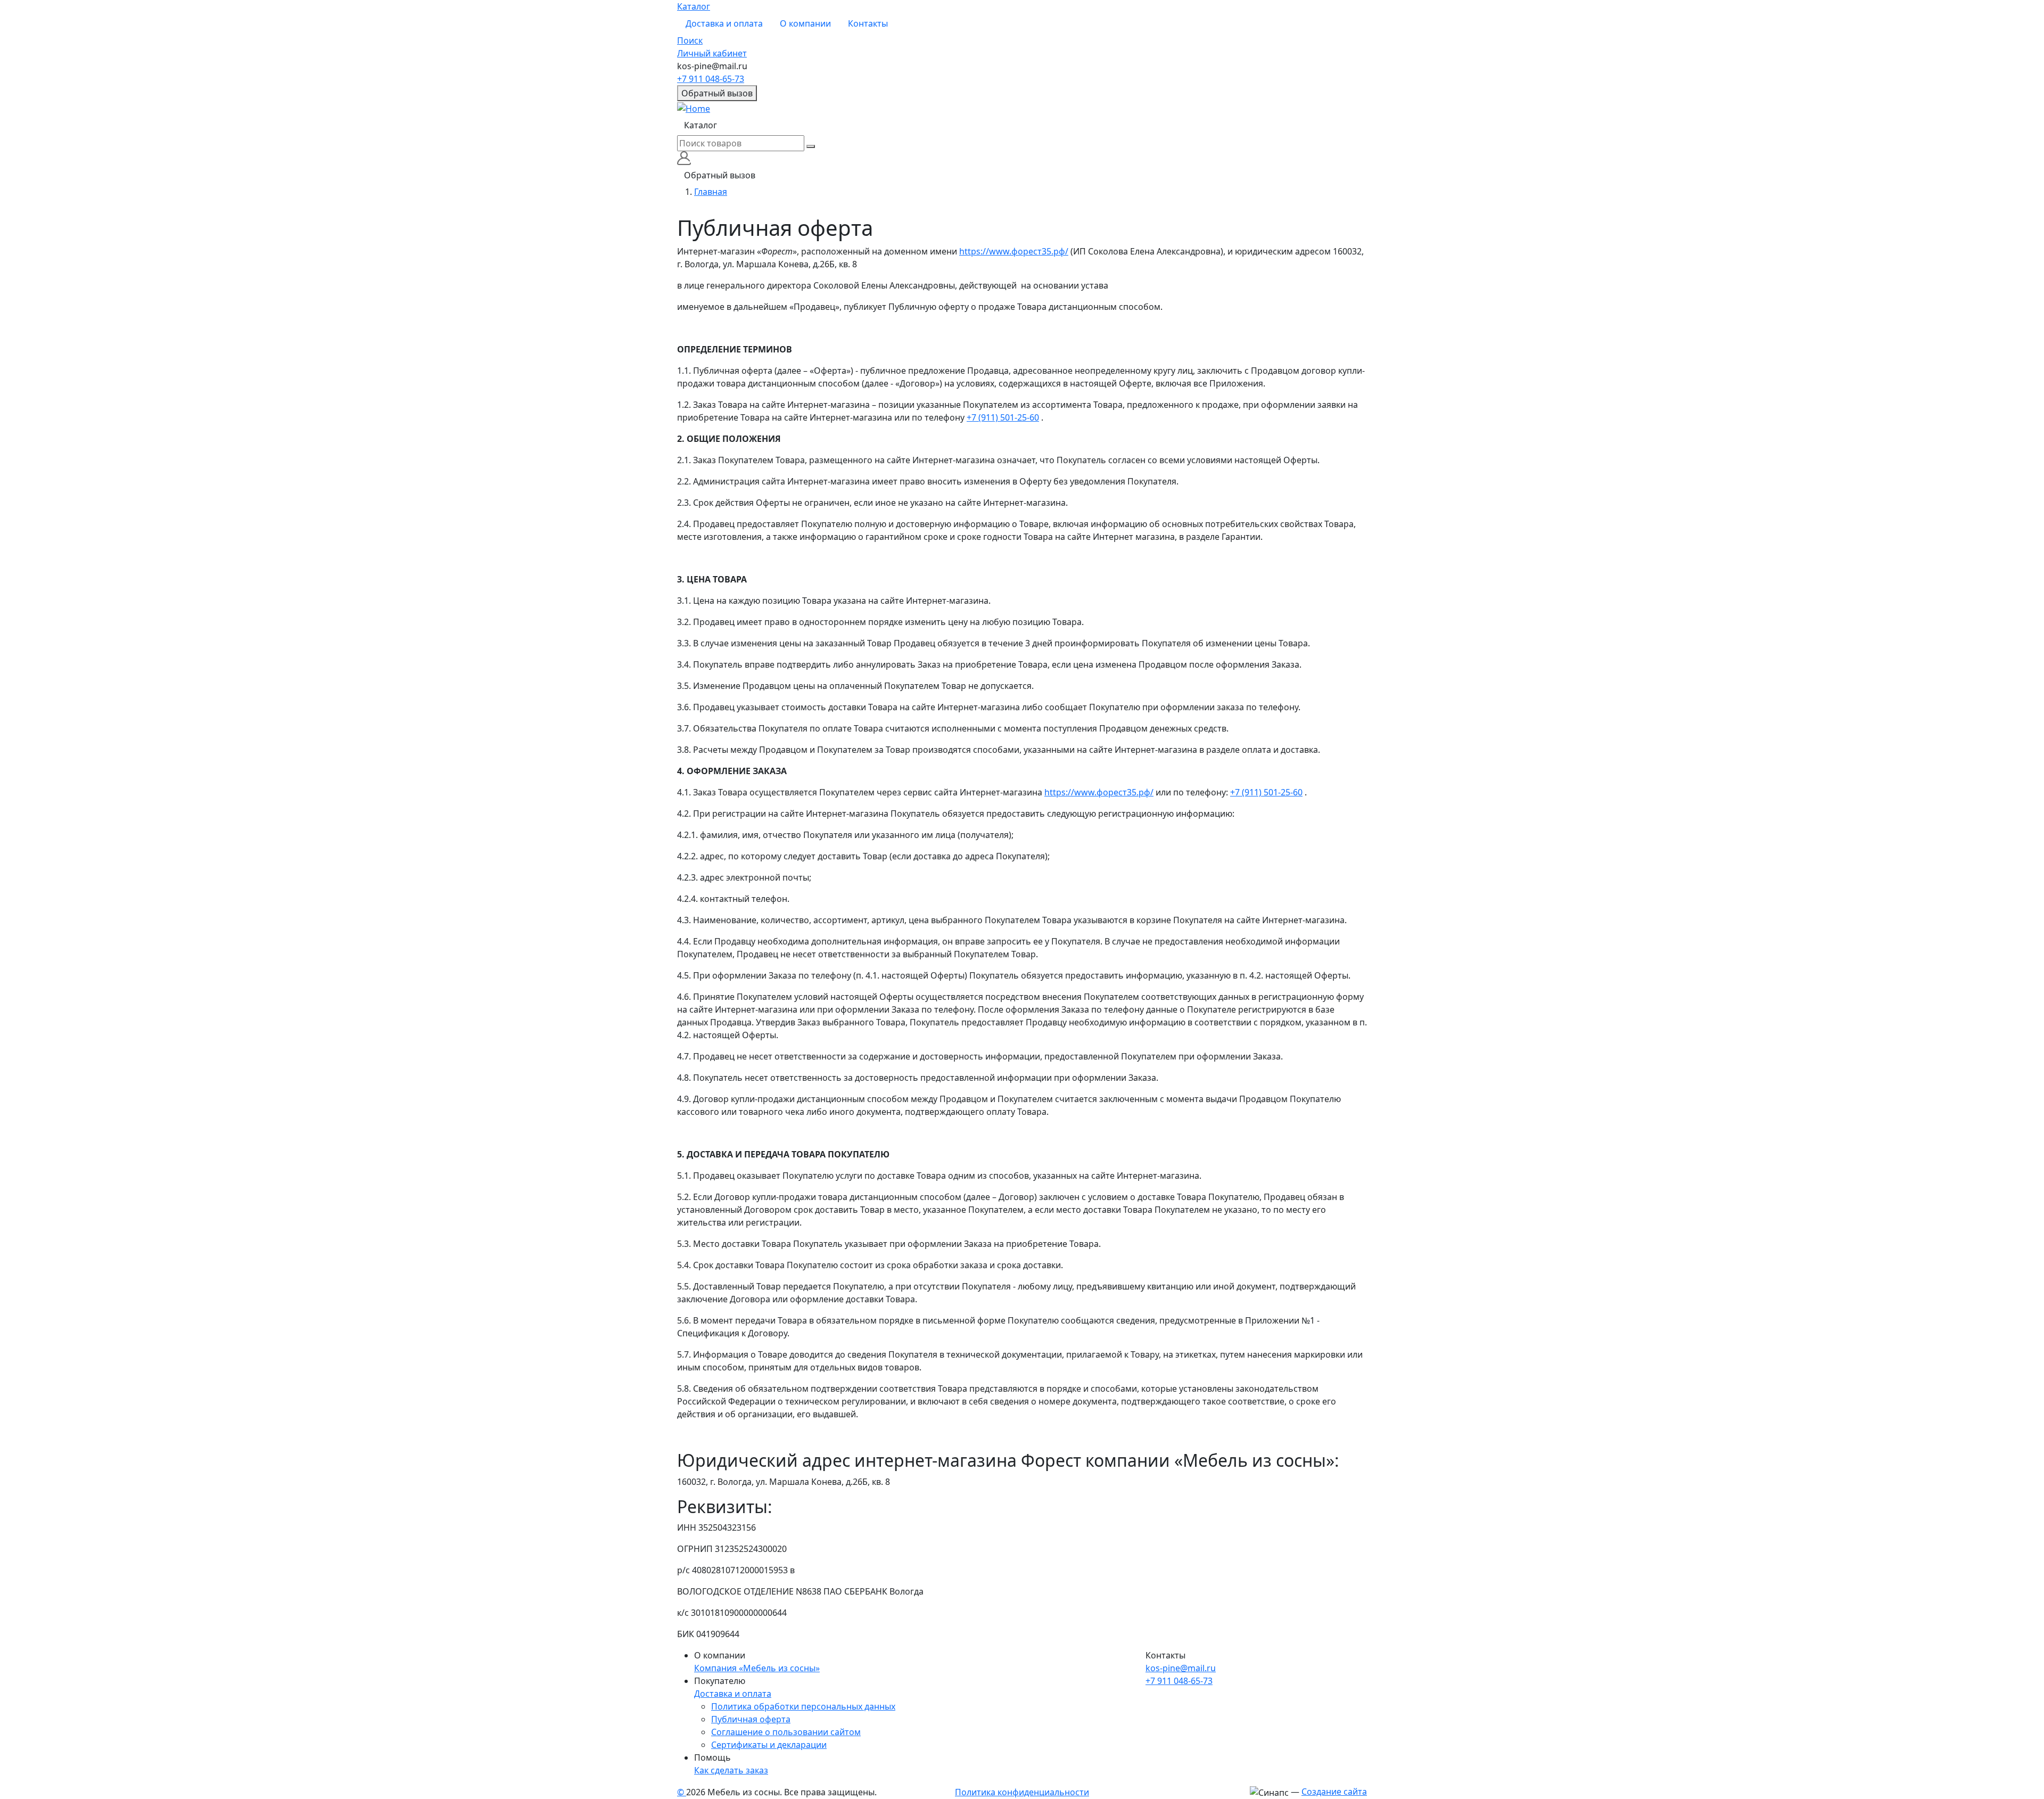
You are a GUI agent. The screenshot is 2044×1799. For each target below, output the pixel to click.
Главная (711, 192)
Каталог (694, 6)
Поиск (690, 40)
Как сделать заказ (731, 1770)
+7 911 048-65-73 (711, 79)
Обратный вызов (717, 93)
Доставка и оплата (724, 23)
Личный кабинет (712, 53)
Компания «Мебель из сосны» (757, 1668)
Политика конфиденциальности (1022, 1792)
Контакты (868, 23)
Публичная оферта (751, 1719)
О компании (805, 23)
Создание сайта (1334, 1792)
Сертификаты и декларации (769, 1745)
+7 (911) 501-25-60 (1003, 417)
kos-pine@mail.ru (1181, 1668)
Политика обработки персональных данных (803, 1706)
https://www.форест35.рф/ (1014, 251)
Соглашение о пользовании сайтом (786, 1732)
